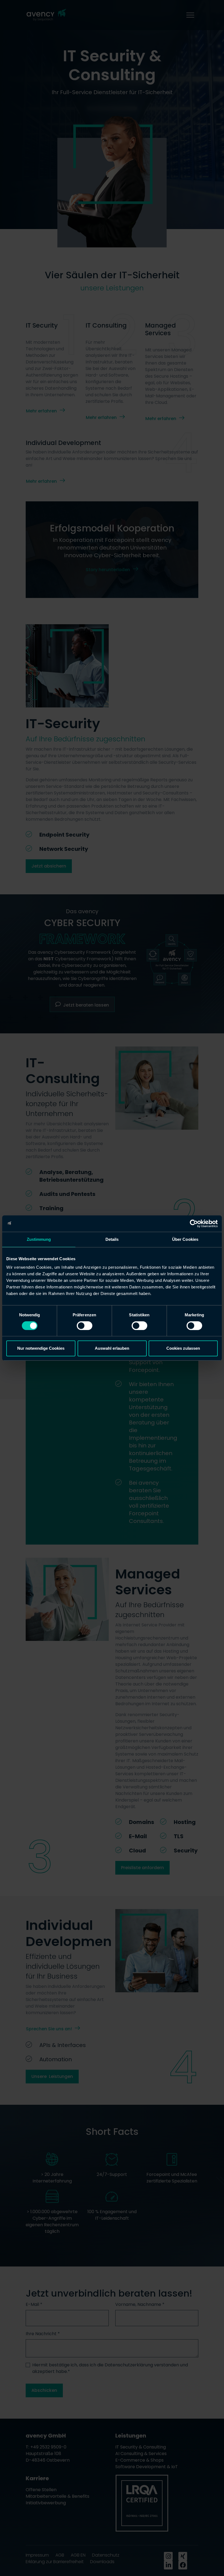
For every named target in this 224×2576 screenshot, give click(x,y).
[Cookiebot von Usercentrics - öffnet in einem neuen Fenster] (194, 1224)
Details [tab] (112, 1239)
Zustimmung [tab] (39, 1239)
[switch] (85, 1326)
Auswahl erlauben (112, 1348)
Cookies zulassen (183, 1348)
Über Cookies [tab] (185, 1239)
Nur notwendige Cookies (41, 1348)
